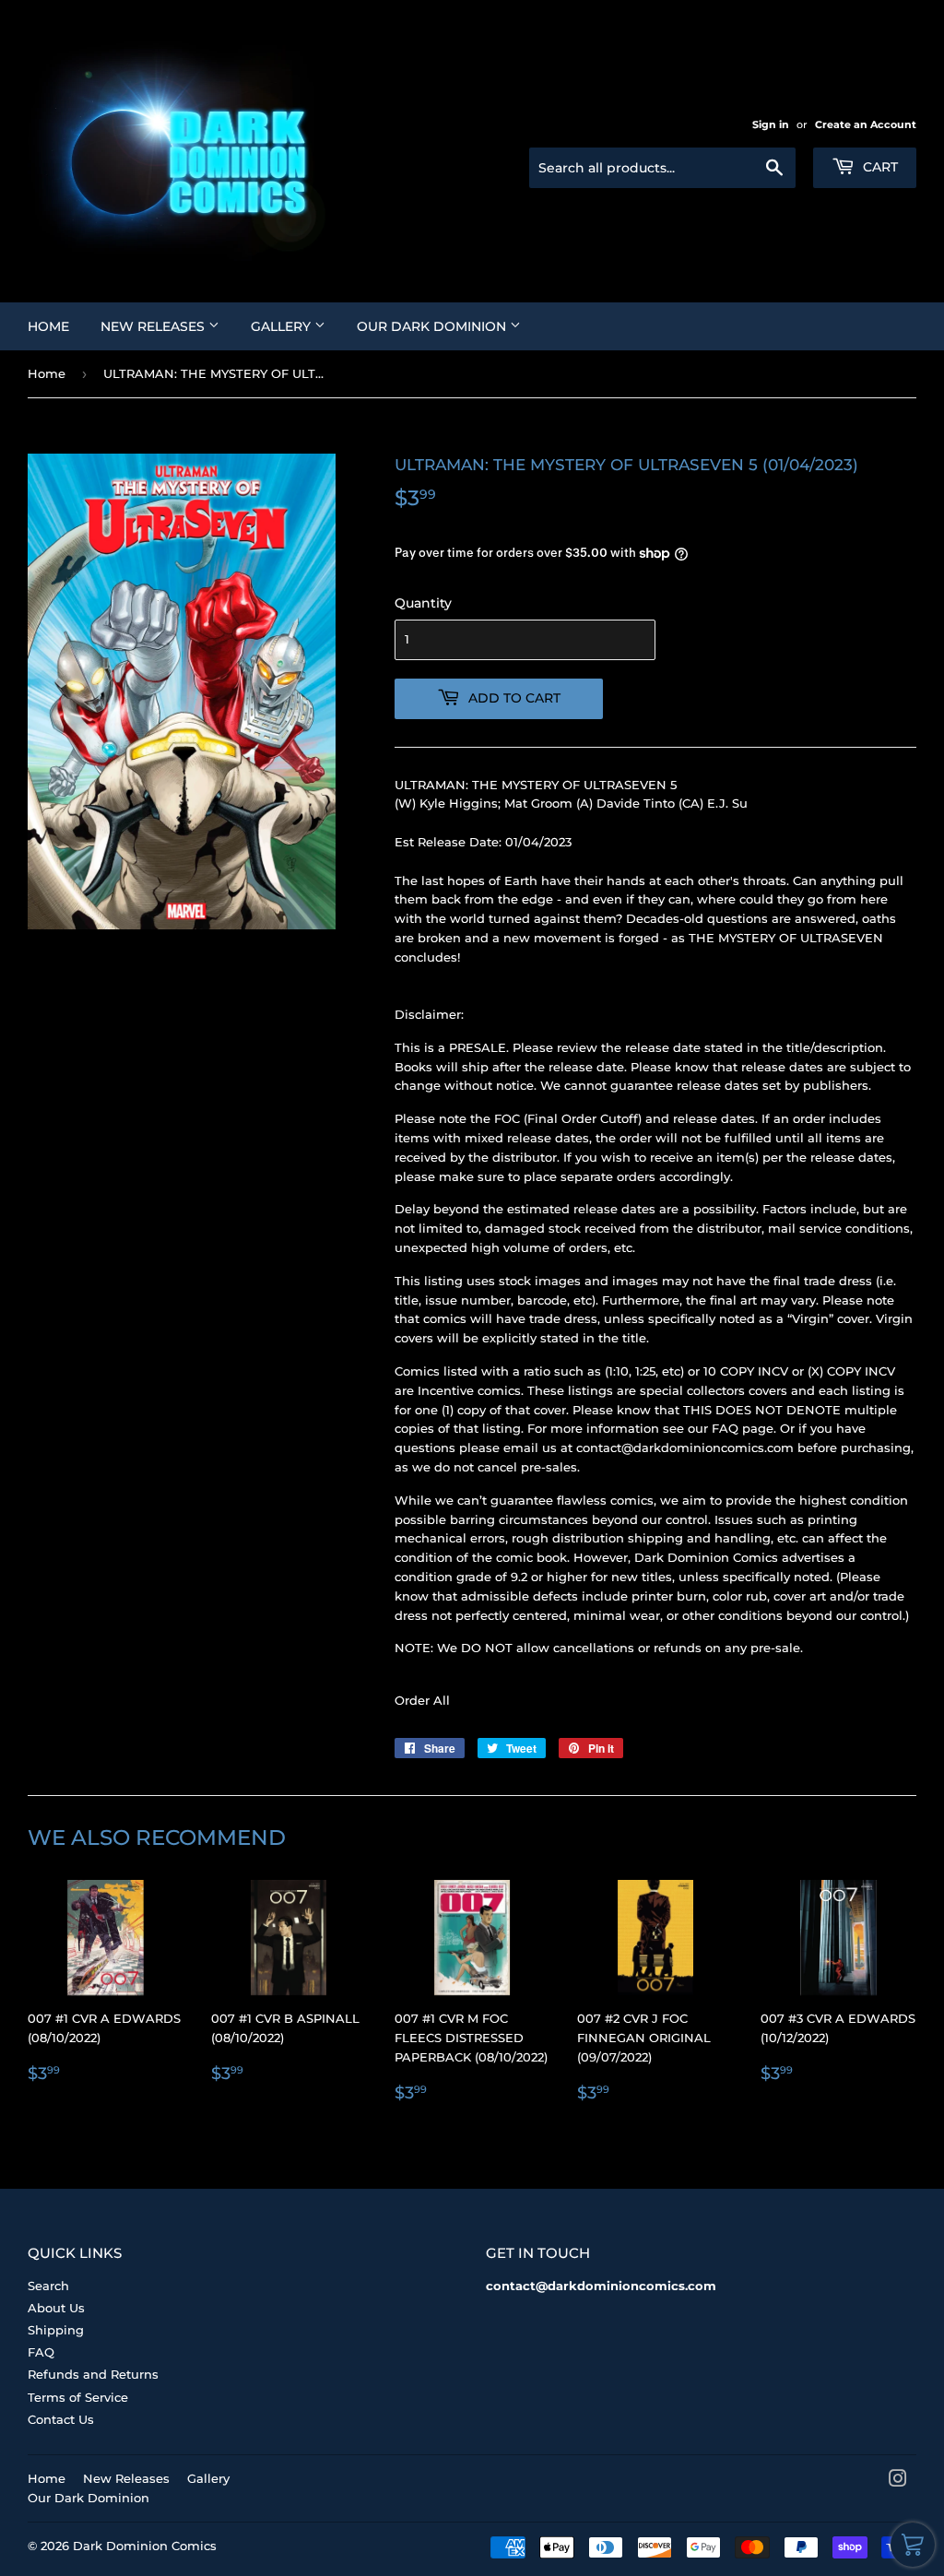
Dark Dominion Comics (145, 2546)
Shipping (56, 2330)
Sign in (771, 124)
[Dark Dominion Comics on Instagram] (898, 2481)
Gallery (283, 326)
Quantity (423, 603)
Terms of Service (78, 2397)
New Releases (154, 326)
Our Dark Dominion (433, 326)
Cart (879, 167)
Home (48, 326)
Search (48, 2286)
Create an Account (866, 124)
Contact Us (61, 2419)
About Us (56, 2308)
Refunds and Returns (93, 2374)
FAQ (41, 2352)
